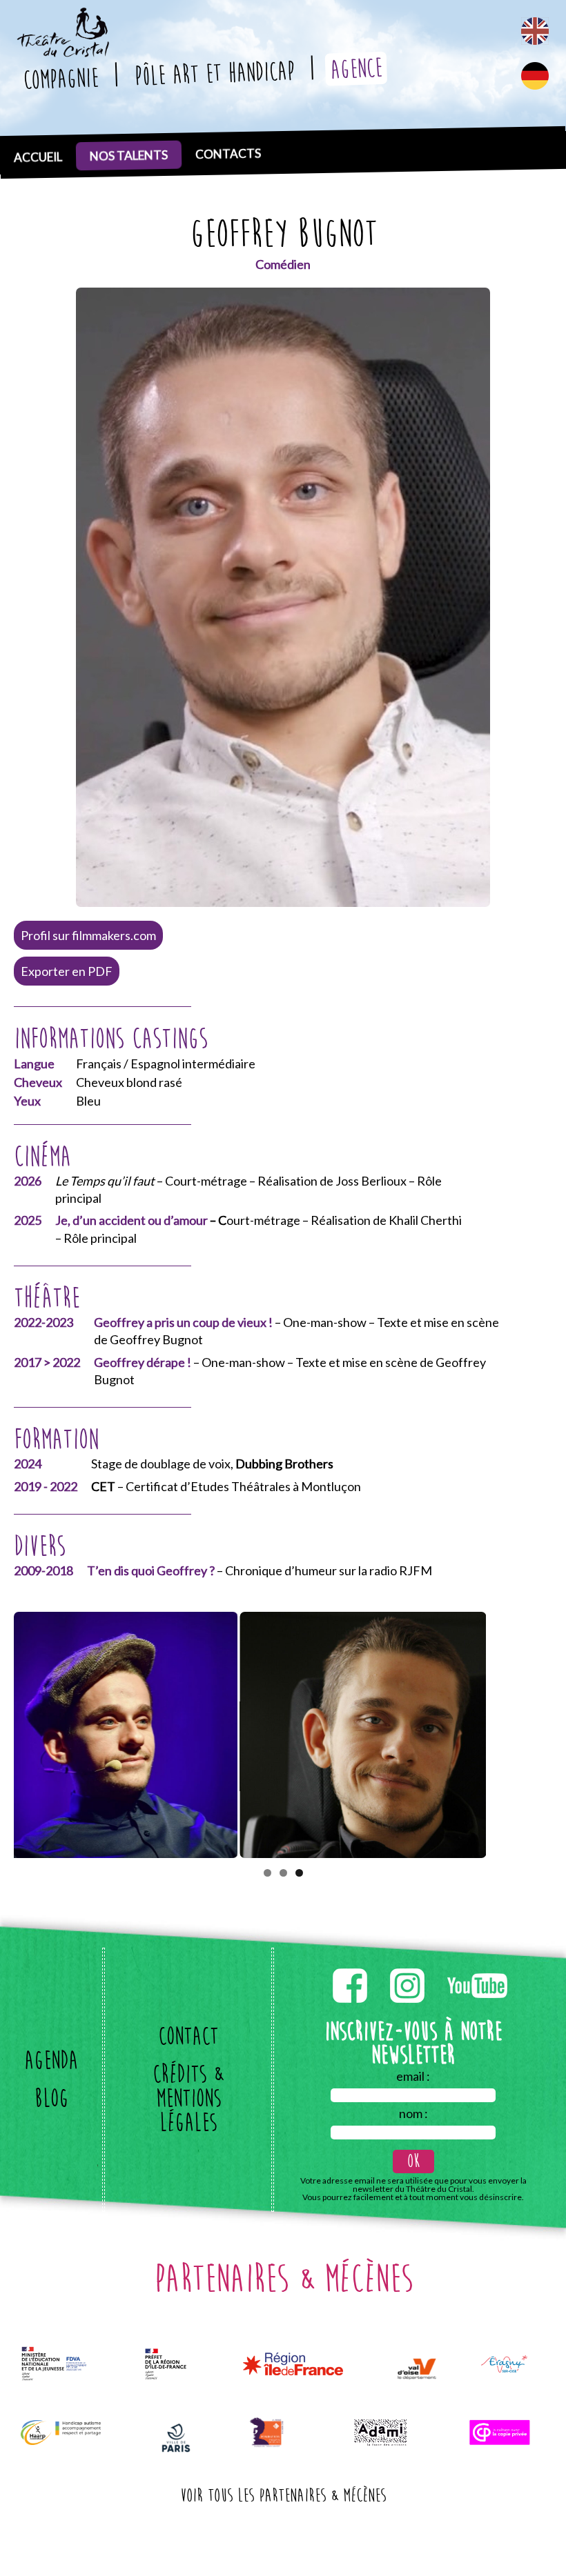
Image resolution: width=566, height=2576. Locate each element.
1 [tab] (267, 1873)
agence (355, 69)
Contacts (228, 154)
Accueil (38, 157)
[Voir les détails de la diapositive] (137, 1735)
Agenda (51, 2060)
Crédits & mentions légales (188, 2098)
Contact (188, 2036)
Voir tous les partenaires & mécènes (283, 2496)
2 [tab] (283, 1873)
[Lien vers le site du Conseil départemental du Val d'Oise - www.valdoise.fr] (417, 2369)
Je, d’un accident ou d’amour (131, 1220)
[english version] (535, 31)
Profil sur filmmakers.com (88, 935)
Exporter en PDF (67, 971)
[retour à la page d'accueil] (62, 16)
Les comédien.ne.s (133, 147)
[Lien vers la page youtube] (477, 1966)
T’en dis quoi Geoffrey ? (151, 1570)
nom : (413, 2113)
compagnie (60, 79)
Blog (51, 2098)
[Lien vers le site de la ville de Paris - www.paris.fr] (176, 2438)
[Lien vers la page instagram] (408, 1966)
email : (413, 2076)
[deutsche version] (535, 76)
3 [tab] (299, 1873)
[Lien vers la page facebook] (351, 1966)
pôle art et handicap (214, 73)
